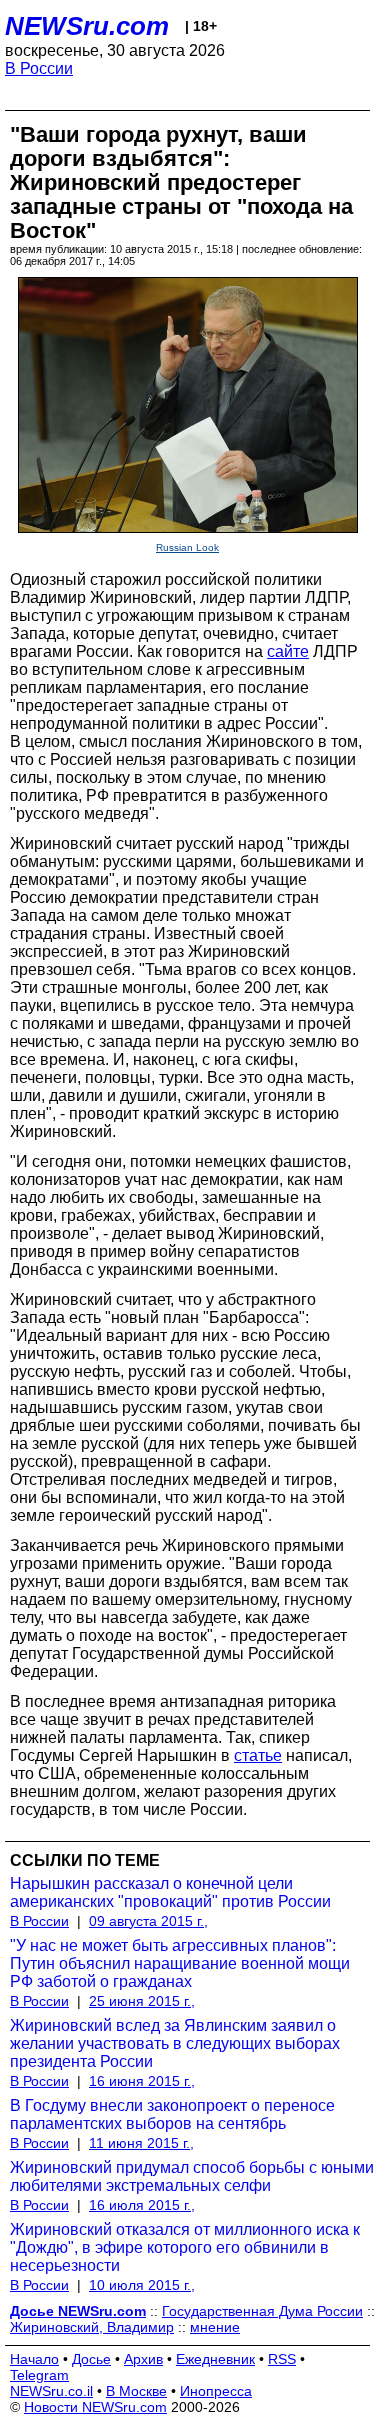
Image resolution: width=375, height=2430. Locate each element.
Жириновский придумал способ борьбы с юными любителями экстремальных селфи (192, 2176)
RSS (282, 2359)
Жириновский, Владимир (92, 2327)
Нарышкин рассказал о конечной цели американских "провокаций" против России (170, 1892)
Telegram (39, 2375)
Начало (34, 2359)
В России (39, 68)
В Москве (136, 2391)
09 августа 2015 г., (148, 1921)
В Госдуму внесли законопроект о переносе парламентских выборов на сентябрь (172, 2114)
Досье (91, 2359)
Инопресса (216, 2391)
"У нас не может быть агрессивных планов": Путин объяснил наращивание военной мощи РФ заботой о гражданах (180, 1963)
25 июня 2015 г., (142, 2001)
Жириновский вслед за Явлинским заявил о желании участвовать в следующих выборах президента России (175, 2043)
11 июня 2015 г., (141, 2143)
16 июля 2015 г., (142, 2205)
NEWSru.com (87, 26)
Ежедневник (215, 2359)
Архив (143, 2359)
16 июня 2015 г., (142, 2081)
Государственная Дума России (262, 2311)
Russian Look (187, 547)
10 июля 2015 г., (142, 2285)
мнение (215, 2327)
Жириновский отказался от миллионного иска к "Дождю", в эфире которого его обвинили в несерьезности (185, 2247)
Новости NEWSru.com (95, 2407)
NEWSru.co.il (51, 2391)
